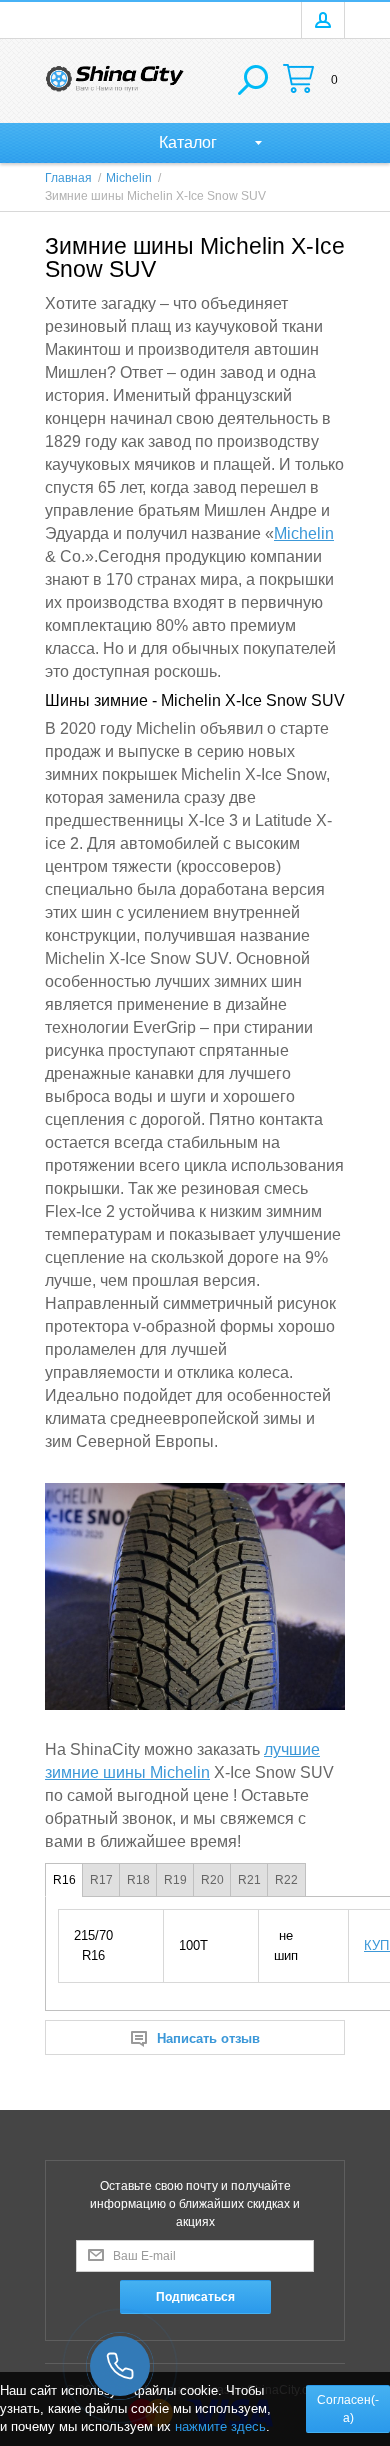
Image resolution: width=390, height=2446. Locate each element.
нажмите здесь (220, 2426)
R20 (212, 1880)
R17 (101, 1880)
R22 (286, 1880)
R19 (175, 1880)
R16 (64, 1880)
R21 (249, 1880)
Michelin (304, 533)
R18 (138, 1880)
